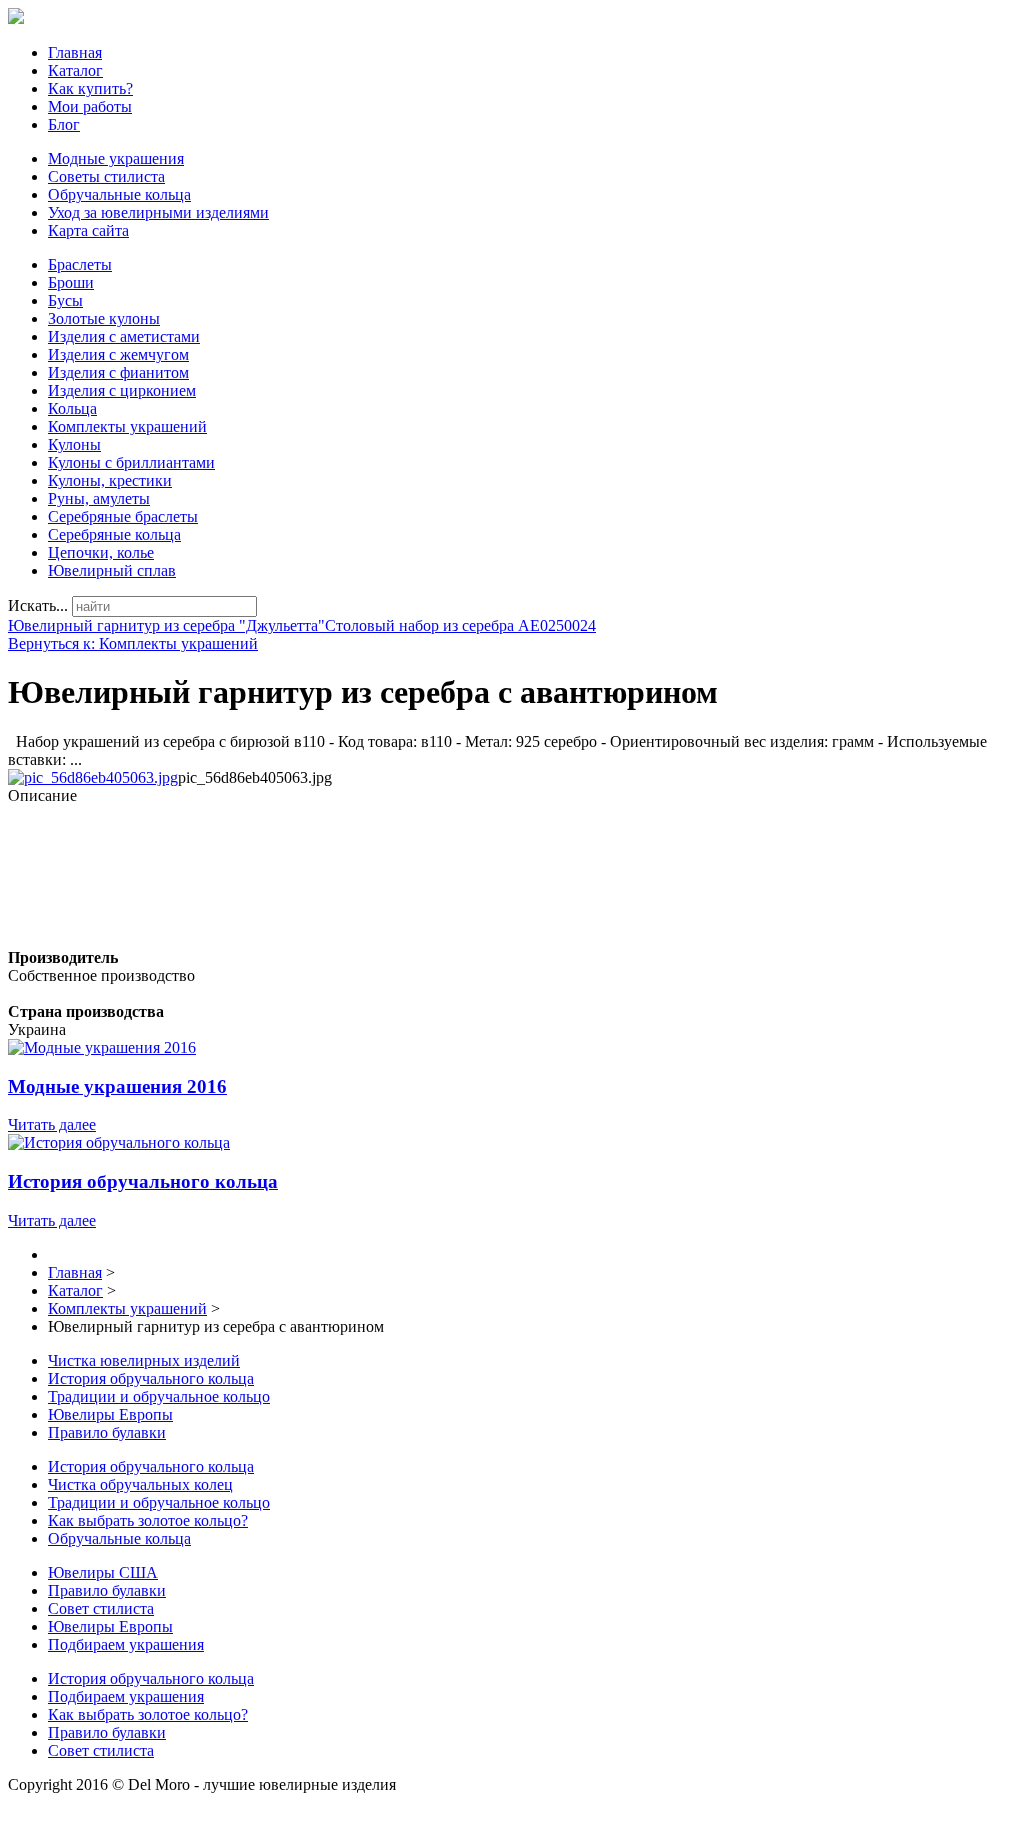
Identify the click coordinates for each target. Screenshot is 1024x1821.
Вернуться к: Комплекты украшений (133, 643)
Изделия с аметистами (124, 336)
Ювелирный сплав (112, 570)
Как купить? (90, 88)
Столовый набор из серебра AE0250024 (460, 625)
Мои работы (90, 106)
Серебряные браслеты (123, 516)
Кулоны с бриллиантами (131, 462)
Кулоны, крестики (110, 480)
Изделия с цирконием (122, 390)
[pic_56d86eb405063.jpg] (93, 777)
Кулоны (74, 444)
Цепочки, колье (101, 552)
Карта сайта (88, 230)
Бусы (65, 300)
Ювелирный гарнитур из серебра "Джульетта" (166, 625)
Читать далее (52, 1124)
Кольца (72, 408)
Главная (75, 52)
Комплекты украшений (127, 426)
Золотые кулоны (104, 318)
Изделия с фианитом (118, 372)
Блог (64, 124)
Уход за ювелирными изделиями (158, 212)
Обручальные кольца (119, 194)
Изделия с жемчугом (118, 354)
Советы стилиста (106, 176)
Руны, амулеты (99, 498)
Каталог (75, 70)
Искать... (38, 605)
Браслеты (80, 264)
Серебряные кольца (114, 534)
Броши (71, 282)
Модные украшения (116, 158)
